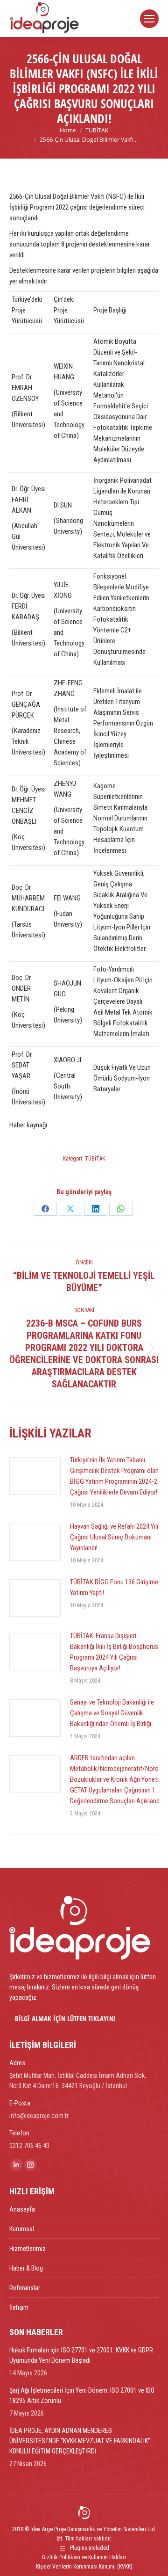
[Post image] (35, 1476)
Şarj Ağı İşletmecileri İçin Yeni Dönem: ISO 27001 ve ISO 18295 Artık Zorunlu (82, 2395)
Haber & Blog (26, 2268)
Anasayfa (22, 2209)
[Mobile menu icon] (149, 19)
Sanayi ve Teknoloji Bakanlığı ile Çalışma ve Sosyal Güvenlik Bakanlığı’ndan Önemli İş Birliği (112, 1713)
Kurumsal (22, 2229)
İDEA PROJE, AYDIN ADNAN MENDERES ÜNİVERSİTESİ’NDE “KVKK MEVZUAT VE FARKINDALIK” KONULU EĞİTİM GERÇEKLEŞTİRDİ (80, 2441)
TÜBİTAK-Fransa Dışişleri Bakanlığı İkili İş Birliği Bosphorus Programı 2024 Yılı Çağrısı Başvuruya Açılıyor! (114, 1652)
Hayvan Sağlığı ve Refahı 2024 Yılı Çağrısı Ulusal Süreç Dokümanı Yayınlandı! (114, 1537)
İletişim (19, 2308)
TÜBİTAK (95, 1159)
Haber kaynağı (28, 1125)
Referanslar (25, 2288)
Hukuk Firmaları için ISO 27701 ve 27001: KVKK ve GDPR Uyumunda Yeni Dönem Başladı (81, 2355)
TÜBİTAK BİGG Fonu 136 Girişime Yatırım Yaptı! (114, 1587)
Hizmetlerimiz (28, 2249)
